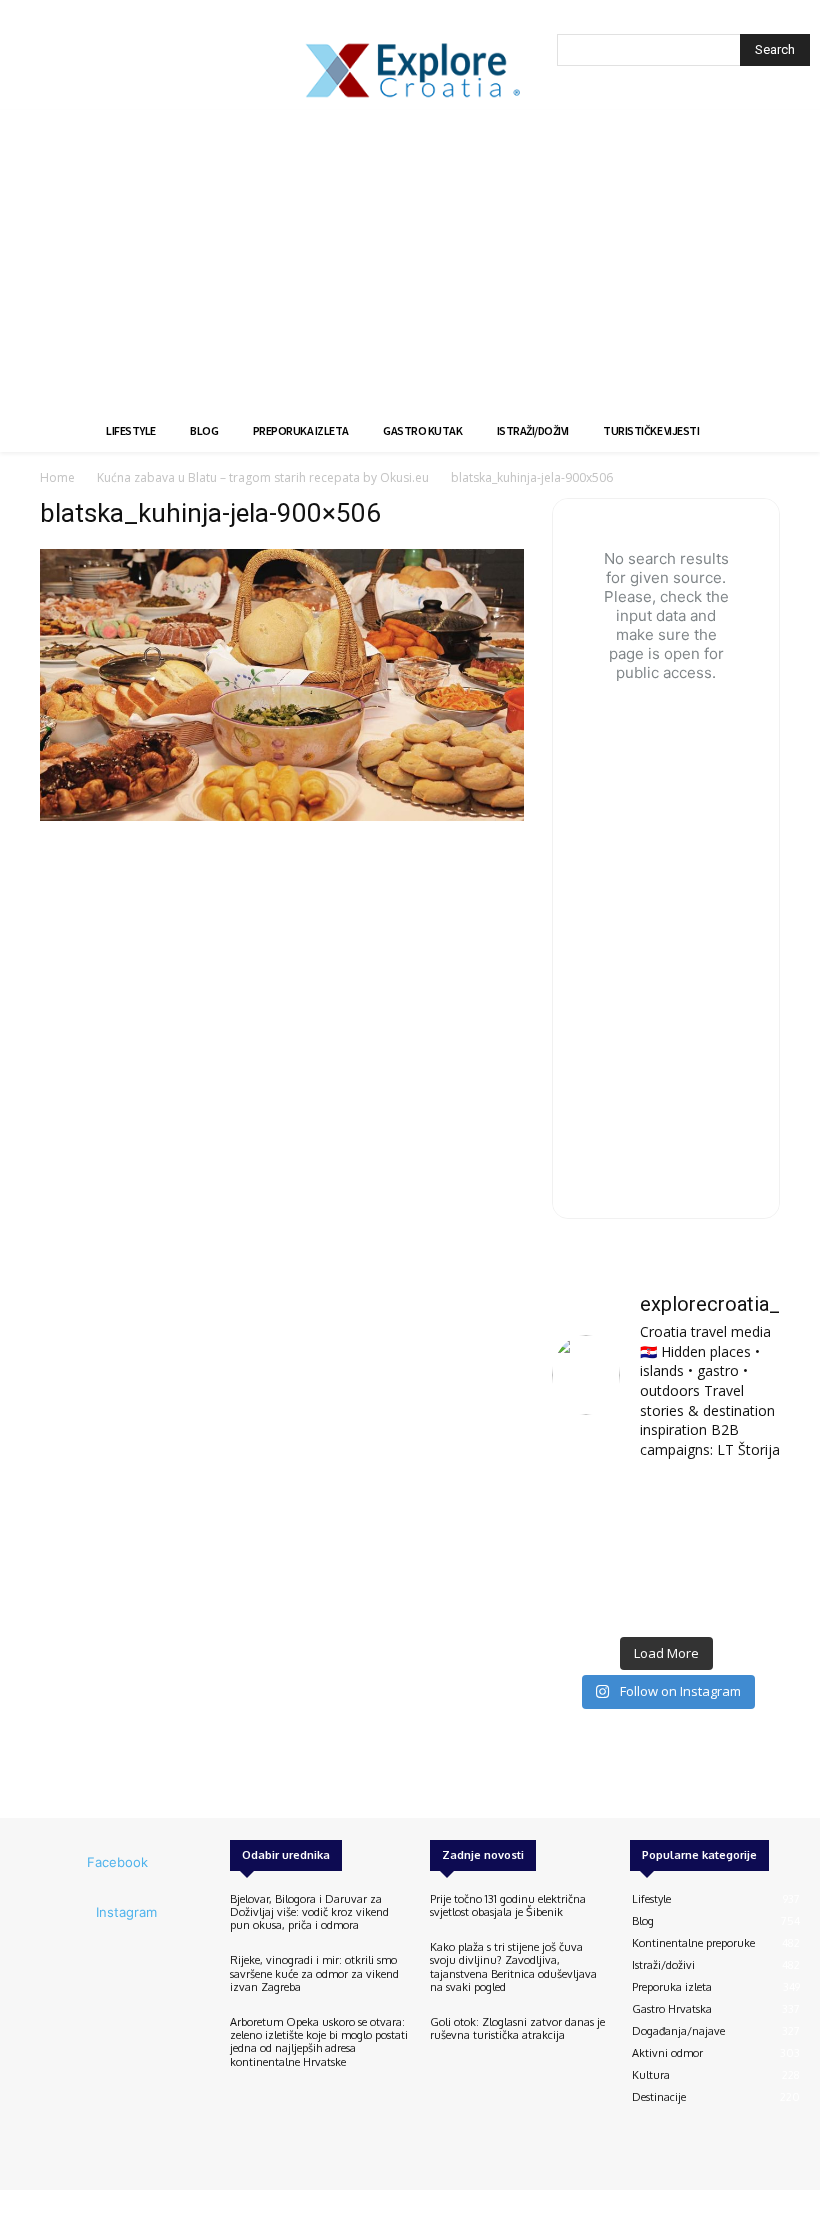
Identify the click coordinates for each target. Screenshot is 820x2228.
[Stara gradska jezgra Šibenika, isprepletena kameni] (586, 1502)
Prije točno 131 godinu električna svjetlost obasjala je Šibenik (508, 1905)
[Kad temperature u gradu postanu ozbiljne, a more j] (586, 1600)
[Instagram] (69, 1913)
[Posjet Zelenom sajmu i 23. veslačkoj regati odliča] (665, 1600)
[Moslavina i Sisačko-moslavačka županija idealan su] (745, 1600)
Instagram (126, 1912)
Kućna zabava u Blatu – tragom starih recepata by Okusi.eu (263, 477)
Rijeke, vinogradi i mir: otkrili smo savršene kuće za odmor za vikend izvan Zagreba (314, 1973)
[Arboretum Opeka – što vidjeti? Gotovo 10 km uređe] (665, 1551)
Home (57, 477)
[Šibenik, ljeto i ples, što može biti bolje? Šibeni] (745, 1502)
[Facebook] (60, 1863)
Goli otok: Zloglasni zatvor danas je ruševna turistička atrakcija (517, 2028)
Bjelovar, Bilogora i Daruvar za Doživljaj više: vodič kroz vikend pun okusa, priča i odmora (309, 1912)
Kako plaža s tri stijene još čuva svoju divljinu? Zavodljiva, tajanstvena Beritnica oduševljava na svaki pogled (513, 1967)
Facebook (117, 1862)
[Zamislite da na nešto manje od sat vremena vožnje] (586, 1551)
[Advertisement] (410, 260)
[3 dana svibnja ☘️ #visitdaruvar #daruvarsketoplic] (745, 1551)
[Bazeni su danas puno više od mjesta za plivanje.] (665, 1502)
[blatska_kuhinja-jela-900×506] (282, 815)
